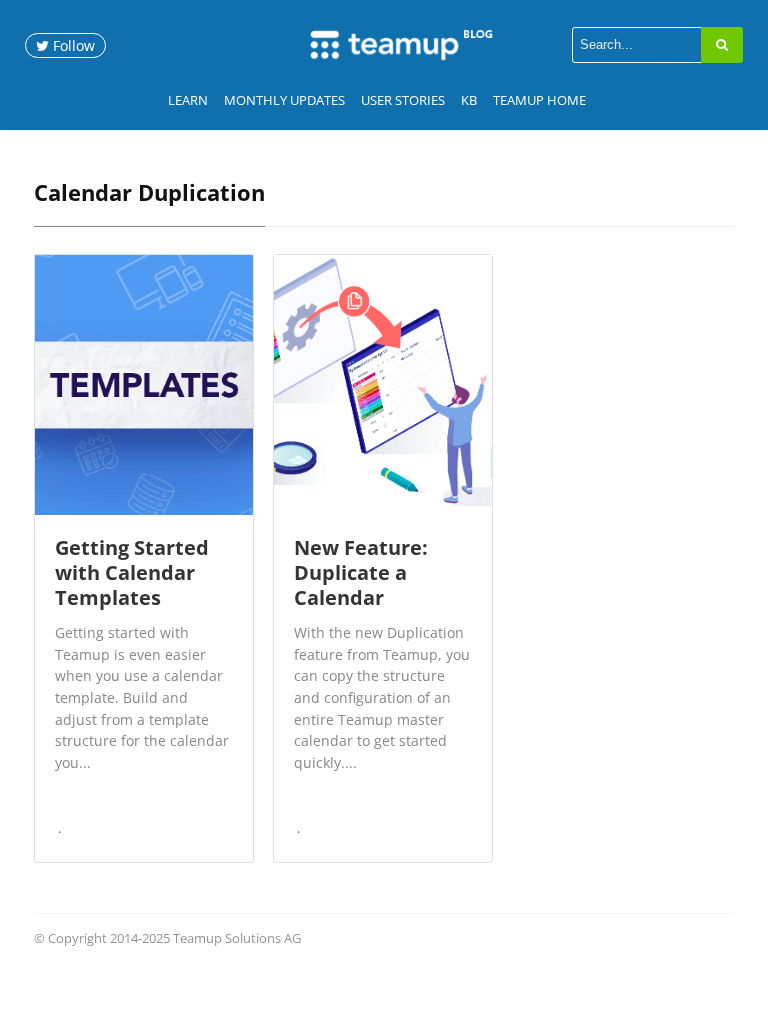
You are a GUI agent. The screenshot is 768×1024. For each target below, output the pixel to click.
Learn (188, 100)
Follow (72, 45)
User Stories (403, 100)
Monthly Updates (284, 100)
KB (469, 100)
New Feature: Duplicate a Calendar (361, 572)
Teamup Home (539, 100)
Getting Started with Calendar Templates (132, 572)
